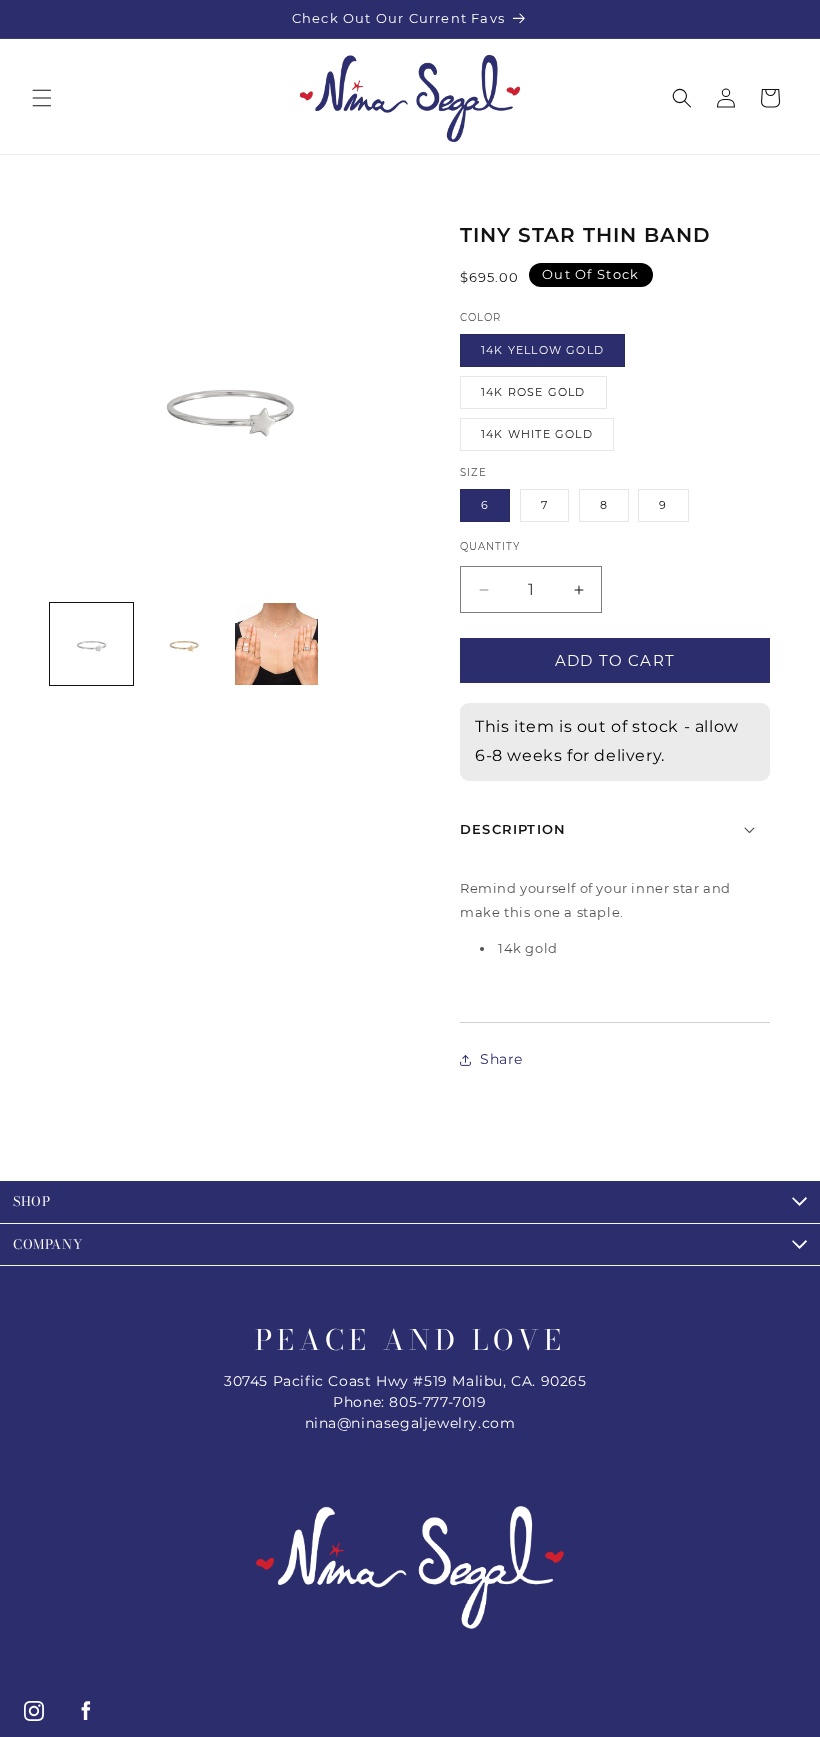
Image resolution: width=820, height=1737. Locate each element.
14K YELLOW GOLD (542, 350)
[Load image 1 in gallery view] (91, 644)
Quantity (490, 546)
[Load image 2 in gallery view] (184, 644)
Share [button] (501, 1059)
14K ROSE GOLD (533, 392)
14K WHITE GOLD (537, 434)
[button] (42, 98)
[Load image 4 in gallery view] (276, 644)
